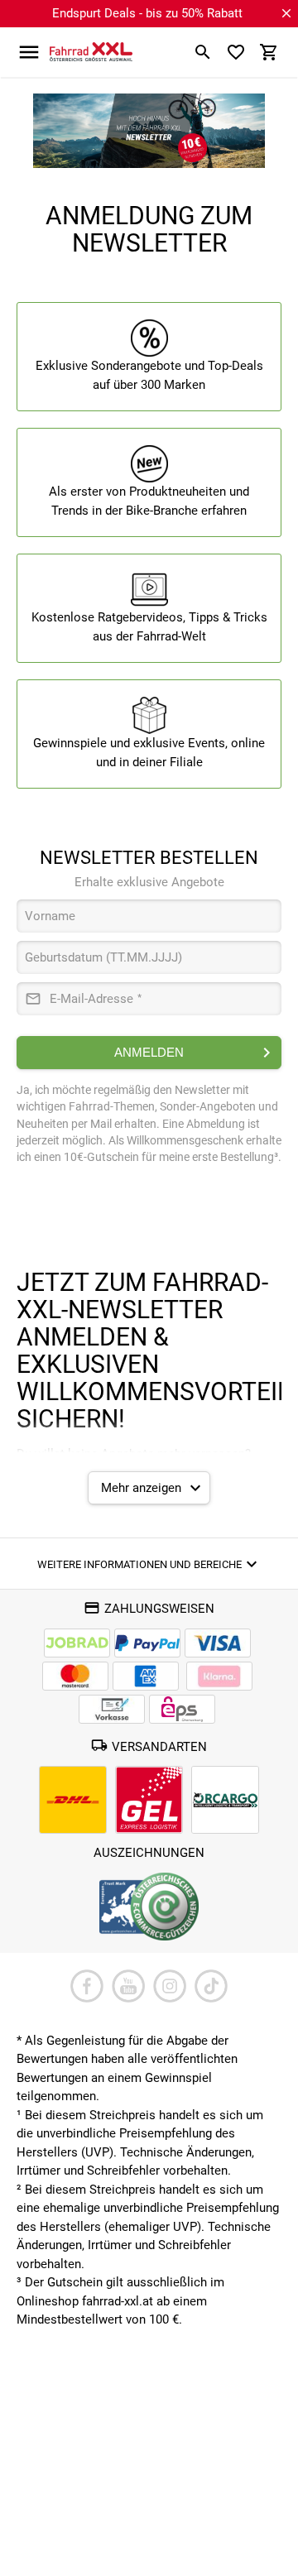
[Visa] (218, 1643)
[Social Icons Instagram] (170, 1986)
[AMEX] (146, 1676)
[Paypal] (147, 1643)
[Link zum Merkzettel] (236, 52)
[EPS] (182, 1709)
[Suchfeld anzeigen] (203, 52)
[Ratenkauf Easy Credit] (219, 1676)
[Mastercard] (75, 1676)
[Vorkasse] (112, 1709)
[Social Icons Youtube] (128, 1986)
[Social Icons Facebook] (87, 1986)
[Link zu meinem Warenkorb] (269, 52)
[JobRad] (77, 1643)
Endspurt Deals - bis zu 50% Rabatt (147, 13)
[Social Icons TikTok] (211, 1986)
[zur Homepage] (91, 51)
